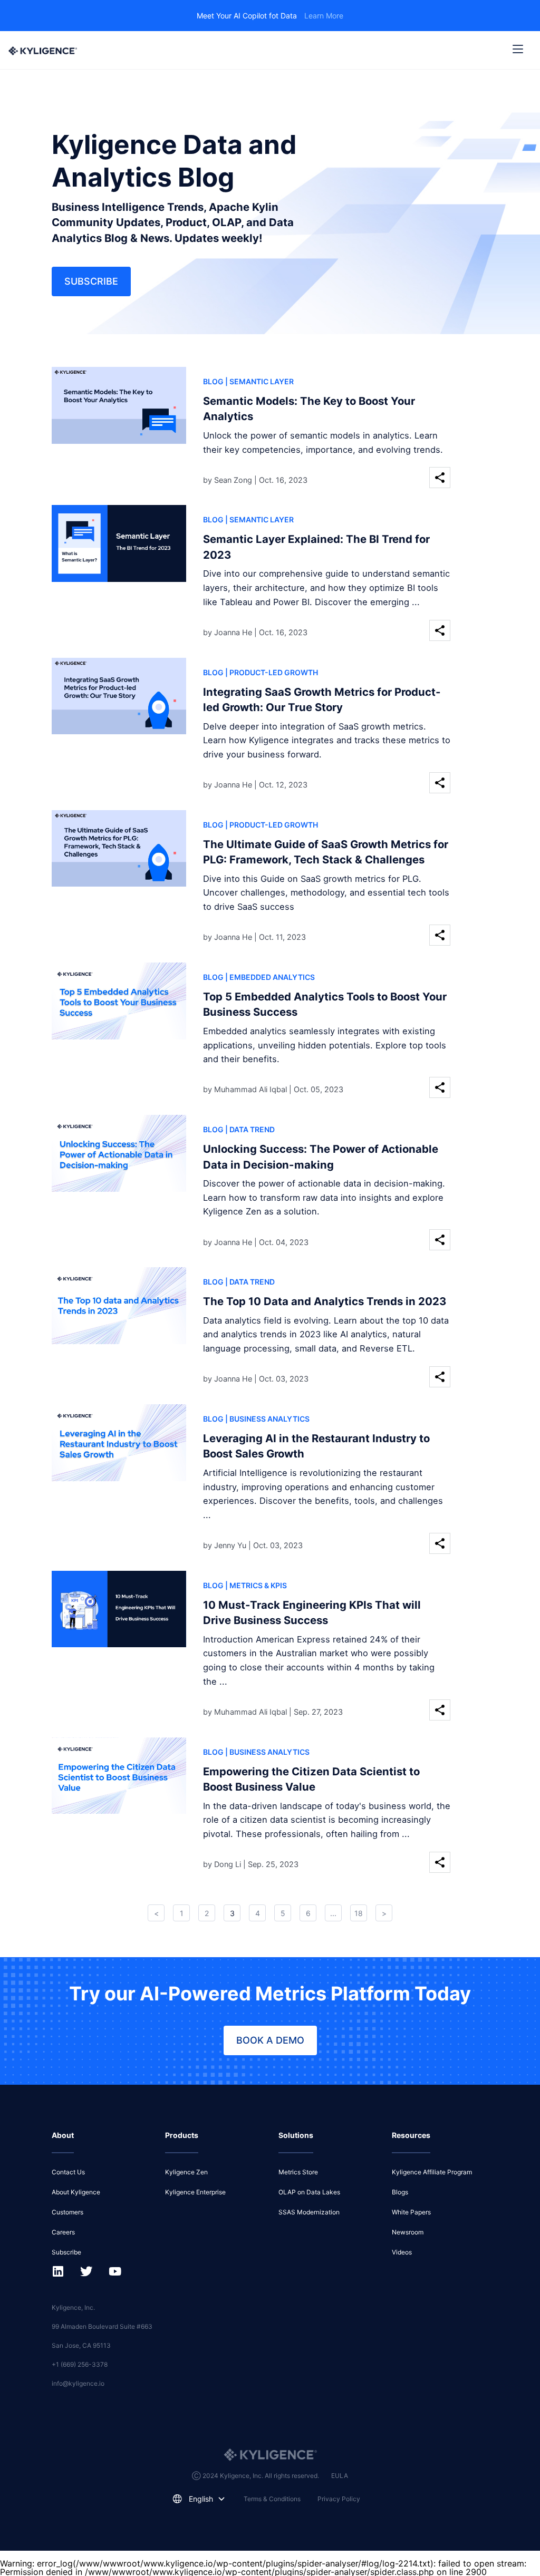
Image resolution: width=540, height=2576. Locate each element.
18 (359, 1913)
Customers (67, 2212)
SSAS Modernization (309, 2212)
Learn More (324, 16)
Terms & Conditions (272, 2499)
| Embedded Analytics (270, 977)
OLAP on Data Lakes (309, 2192)
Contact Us (68, 2172)
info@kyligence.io (78, 2383)
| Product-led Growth (272, 672)
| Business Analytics (267, 1419)
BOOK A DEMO (270, 2040)
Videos (402, 2252)
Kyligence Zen (186, 2172)
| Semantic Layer (259, 381)
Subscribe (91, 281)
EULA (340, 2476)
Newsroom (408, 2232)
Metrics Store (298, 2172)
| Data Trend (250, 1129)
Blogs (400, 2192)
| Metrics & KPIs (256, 1585)
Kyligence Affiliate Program (432, 2172)
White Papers (411, 2212)
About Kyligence (76, 2192)
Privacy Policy (339, 2499)
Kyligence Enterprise (195, 2192)
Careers (63, 2232)
